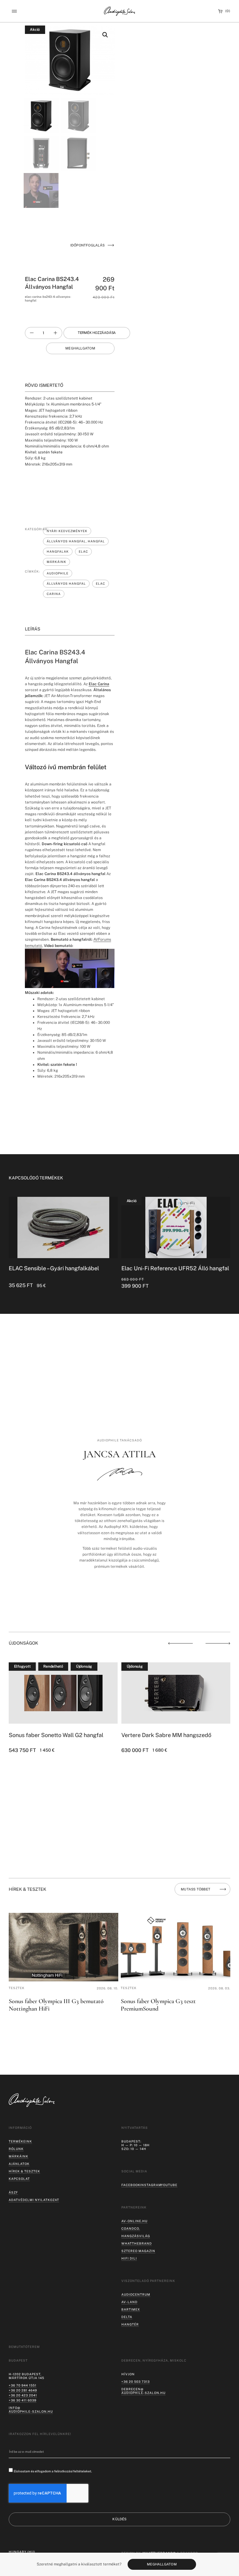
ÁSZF (13, 2192)
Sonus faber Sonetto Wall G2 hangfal (56, 1735)
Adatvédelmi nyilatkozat (34, 2200)
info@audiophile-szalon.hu (31, 2410)
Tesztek (17, 1988)
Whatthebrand (137, 2243)
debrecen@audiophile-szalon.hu (143, 2391)
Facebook (131, 2185)
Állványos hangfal (66, 583)
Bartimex (131, 2309)
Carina (54, 594)
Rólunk (16, 2149)
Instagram (151, 2185)
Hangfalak (58, 551)
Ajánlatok (19, 2164)
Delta (127, 2317)
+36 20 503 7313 (136, 2382)
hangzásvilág (136, 2236)
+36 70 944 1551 (23, 2385)
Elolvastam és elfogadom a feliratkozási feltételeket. (53, 2471)
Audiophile (58, 573)
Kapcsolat (19, 2179)
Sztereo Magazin (138, 2251)
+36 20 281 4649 (23, 2390)
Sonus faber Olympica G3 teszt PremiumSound (158, 2005)
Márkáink (56, 562)
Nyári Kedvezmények (67, 531)
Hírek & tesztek (24, 2171)
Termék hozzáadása (97, 333)
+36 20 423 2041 (23, 2395)
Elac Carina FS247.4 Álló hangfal (163, 1268)
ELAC (83, 551)
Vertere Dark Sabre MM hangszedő (166, 1735)
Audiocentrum (136, 2294)
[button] (14, 11)
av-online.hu (134, 2221)
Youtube (169, 2185)
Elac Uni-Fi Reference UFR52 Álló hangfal (63, 1268)
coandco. (131, 2228)
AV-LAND (129, 2302)
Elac (101, 583)
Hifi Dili (129, 2258)
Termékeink (20, 2141)
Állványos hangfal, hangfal (76, 541)
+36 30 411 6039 (23, 2400)
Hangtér (130, 2324)
